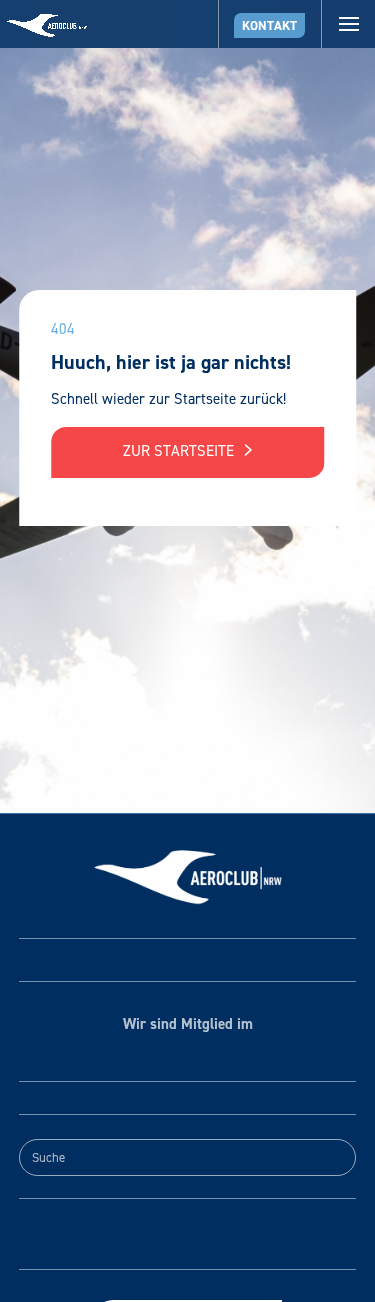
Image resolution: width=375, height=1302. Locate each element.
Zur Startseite (180, 451)
